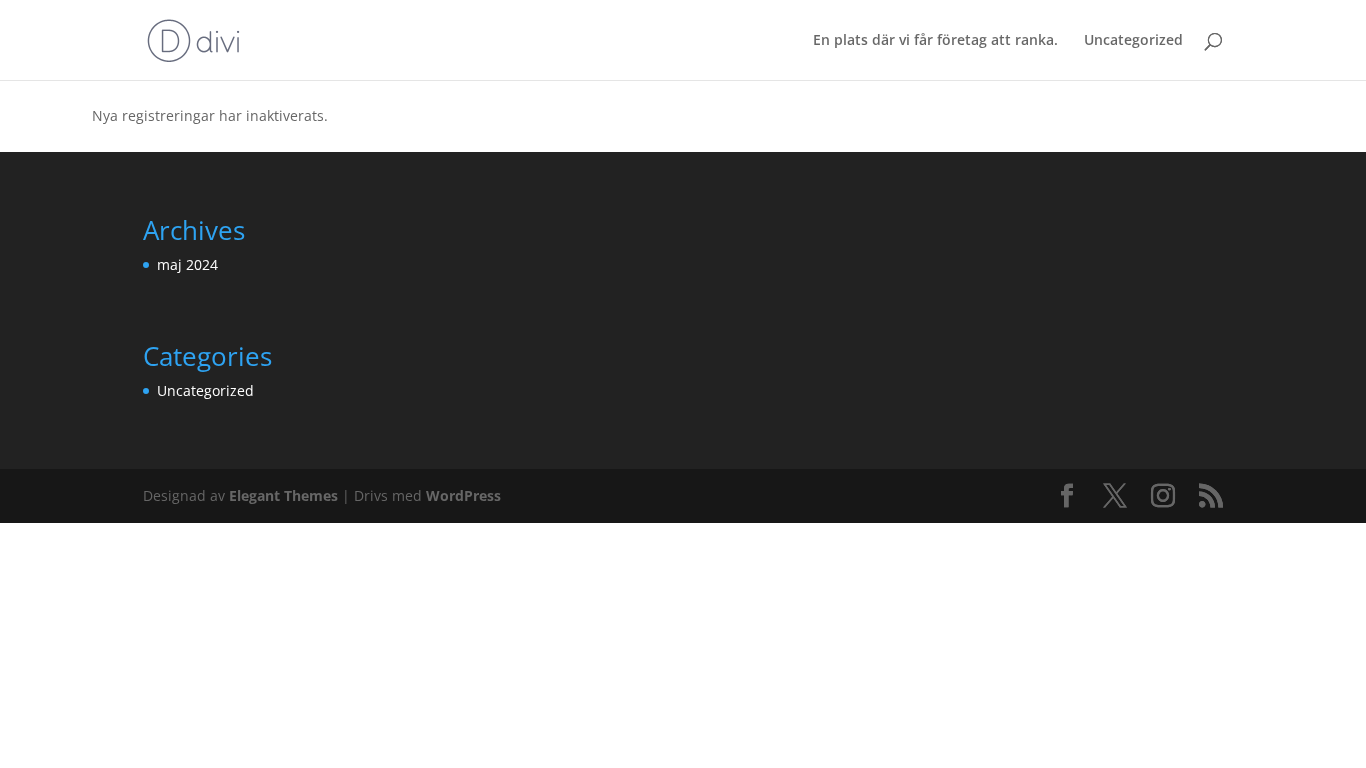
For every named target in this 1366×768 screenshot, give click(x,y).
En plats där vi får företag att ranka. (935, 41)
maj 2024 (187, 264)
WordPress (463, 495)
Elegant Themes (283, 495)
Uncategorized (1133, 41)
